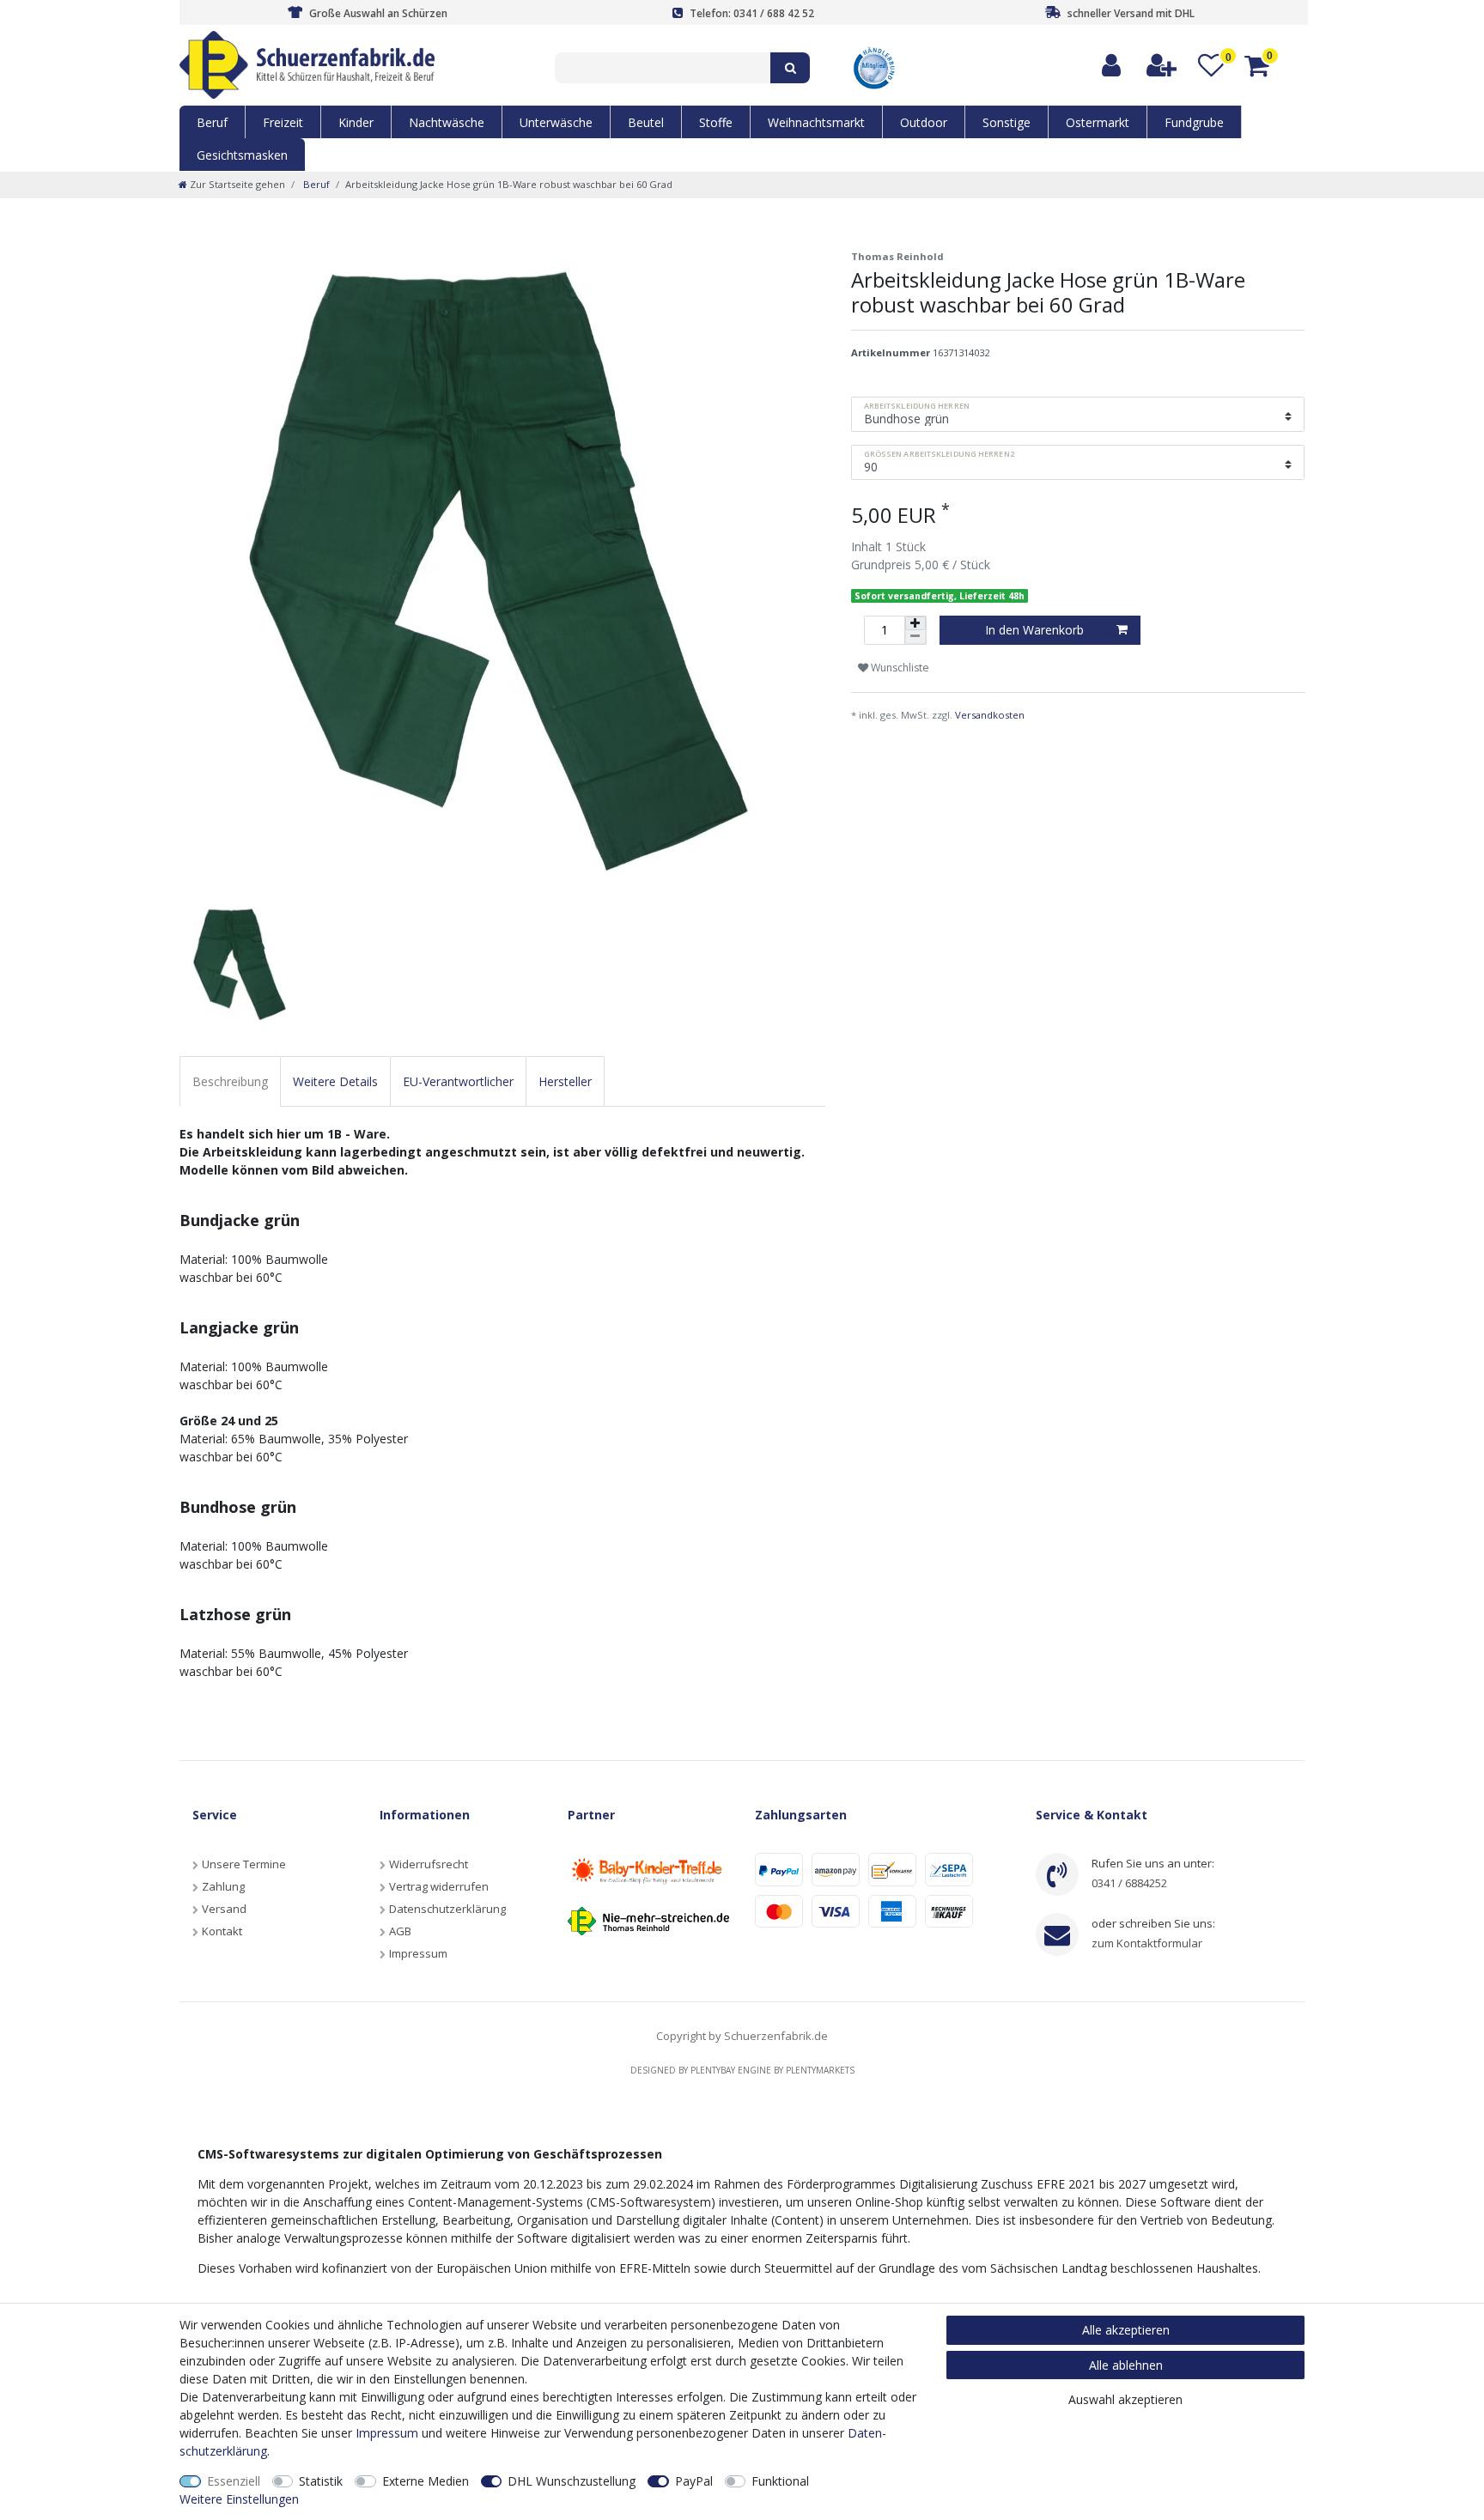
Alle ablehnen (1126, 2365)
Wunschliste (899, 668)
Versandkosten (990, 715)
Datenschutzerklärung (447, 1909)
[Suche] (790, 68)
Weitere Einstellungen (239, 2499)
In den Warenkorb (1034, 630)
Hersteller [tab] (565, 1081)
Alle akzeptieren (1126, 2330)
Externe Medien (426, 2481)
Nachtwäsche (447, 122)
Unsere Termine (244, 1864)
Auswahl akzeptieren (1125, 2399)
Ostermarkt (1098, 122)
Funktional (780, 2481)
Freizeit (283, 122)
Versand (224, 1909)
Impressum (418, 1953)
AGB (400, 1931)
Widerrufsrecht (429, 1864)
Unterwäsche (556, 122)
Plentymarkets (820, 2070)
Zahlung (223, 1886)
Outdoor (924, 122)
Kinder (356, 122)
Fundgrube (1194, 122)
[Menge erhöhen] (915, 623)
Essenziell (234, 2481)
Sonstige (1007, 122)
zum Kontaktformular (1147, 1943)
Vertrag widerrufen (439, 1886)
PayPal (694, 2481)
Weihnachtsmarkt (816, 122)
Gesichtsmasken (242, 155)
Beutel (646, 122)
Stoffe (716, 122)
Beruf (212, 122)
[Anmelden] (1112, 66)
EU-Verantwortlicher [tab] (458, 1081)
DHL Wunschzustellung (572, 2481)
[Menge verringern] (915, 637)
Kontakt (222, 1931)
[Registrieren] (1162, 66)
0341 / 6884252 (1129, 1883)
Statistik (321, 2481)
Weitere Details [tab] (335, 1081)
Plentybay (713, 2070)
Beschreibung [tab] (230, 1081)
